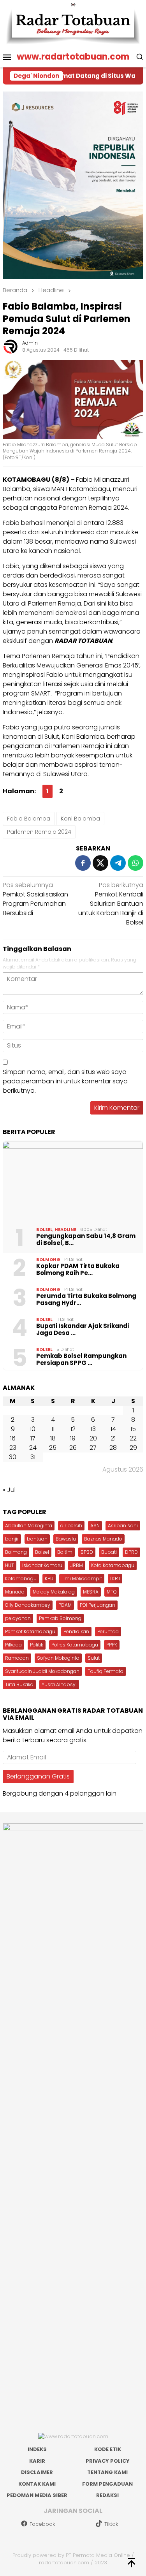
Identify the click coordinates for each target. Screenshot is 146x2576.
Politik (37, 1645)
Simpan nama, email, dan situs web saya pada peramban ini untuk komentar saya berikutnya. (65, 1081)
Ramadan (17, 1658)
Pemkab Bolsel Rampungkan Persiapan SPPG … (81, 1359)
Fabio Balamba (29, 819)
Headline (65, 1229)
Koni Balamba (80, 819)
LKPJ (115, 1579)
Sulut (94, 1658)
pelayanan (18, 1618)
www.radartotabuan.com (73, 57)
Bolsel (44, 1229)
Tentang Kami (107, 2472)
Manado (15, 1592)
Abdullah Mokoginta (29, 1526)
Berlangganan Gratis (38, 1776)
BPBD (87, 1552)
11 (53, 1429)
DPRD (131, 1552)
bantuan (37, 1539)
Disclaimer (37, 2472)
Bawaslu (66, 1539)
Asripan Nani (123, 1526)
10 (33, 1429)
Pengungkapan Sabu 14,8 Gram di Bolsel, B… (86, 1240)
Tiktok (111, 2524)
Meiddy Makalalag (54, 1592)
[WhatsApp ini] (135, 863)
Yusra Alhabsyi (59, 1684)
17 (33, 1438)
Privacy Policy (108, 2461)
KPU (49, 1579)
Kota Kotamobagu (113, 1565)
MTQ (112, 1592)
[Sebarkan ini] (83, 863)
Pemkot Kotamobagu (30, 1631)
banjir (12, 1539)
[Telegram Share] (118, 863)
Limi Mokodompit (82, 1579)
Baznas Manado (103, 1539)
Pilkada (13, 1645)
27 (93, 1448)
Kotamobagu (21, 1579)
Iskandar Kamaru (42, 1565)
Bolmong (48, 1259)
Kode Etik (108, 2449)
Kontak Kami (37, 2484)
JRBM (77, 1565)
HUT (10, 1565)
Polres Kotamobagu (75, 1645)
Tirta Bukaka (19, 1684)
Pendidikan (76, 1631)
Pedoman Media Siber (37, 2495)
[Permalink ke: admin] (11, 346)
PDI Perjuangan (98, 1605)
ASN (95, 1526)
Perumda (108, 1631)
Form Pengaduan (107, 2484)
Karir (37, 2461)
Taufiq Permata (106, 1671)
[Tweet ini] (100, 863)
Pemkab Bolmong (60, 1618)
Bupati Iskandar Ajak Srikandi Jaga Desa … (83, 1329)
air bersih (71, 1526)
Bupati (109, 1552)
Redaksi (107, 2495)
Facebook (42, 2524)
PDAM (65, 1605)
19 (73, 1438)
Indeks (37, 2449)
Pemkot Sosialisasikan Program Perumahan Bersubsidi (35, 899)
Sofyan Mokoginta (58, 1658)
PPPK (112, 1645)
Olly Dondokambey (28, 1605)
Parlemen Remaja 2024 (39, 832)
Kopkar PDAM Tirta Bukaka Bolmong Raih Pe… (78, 1270)
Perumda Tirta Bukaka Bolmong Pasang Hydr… (86, 1299)
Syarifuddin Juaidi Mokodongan (42, 1671)
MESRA (91, 1592)
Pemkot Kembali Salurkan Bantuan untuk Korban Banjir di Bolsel (111, 904)
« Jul (9, 1490)
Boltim (65, 1552)
